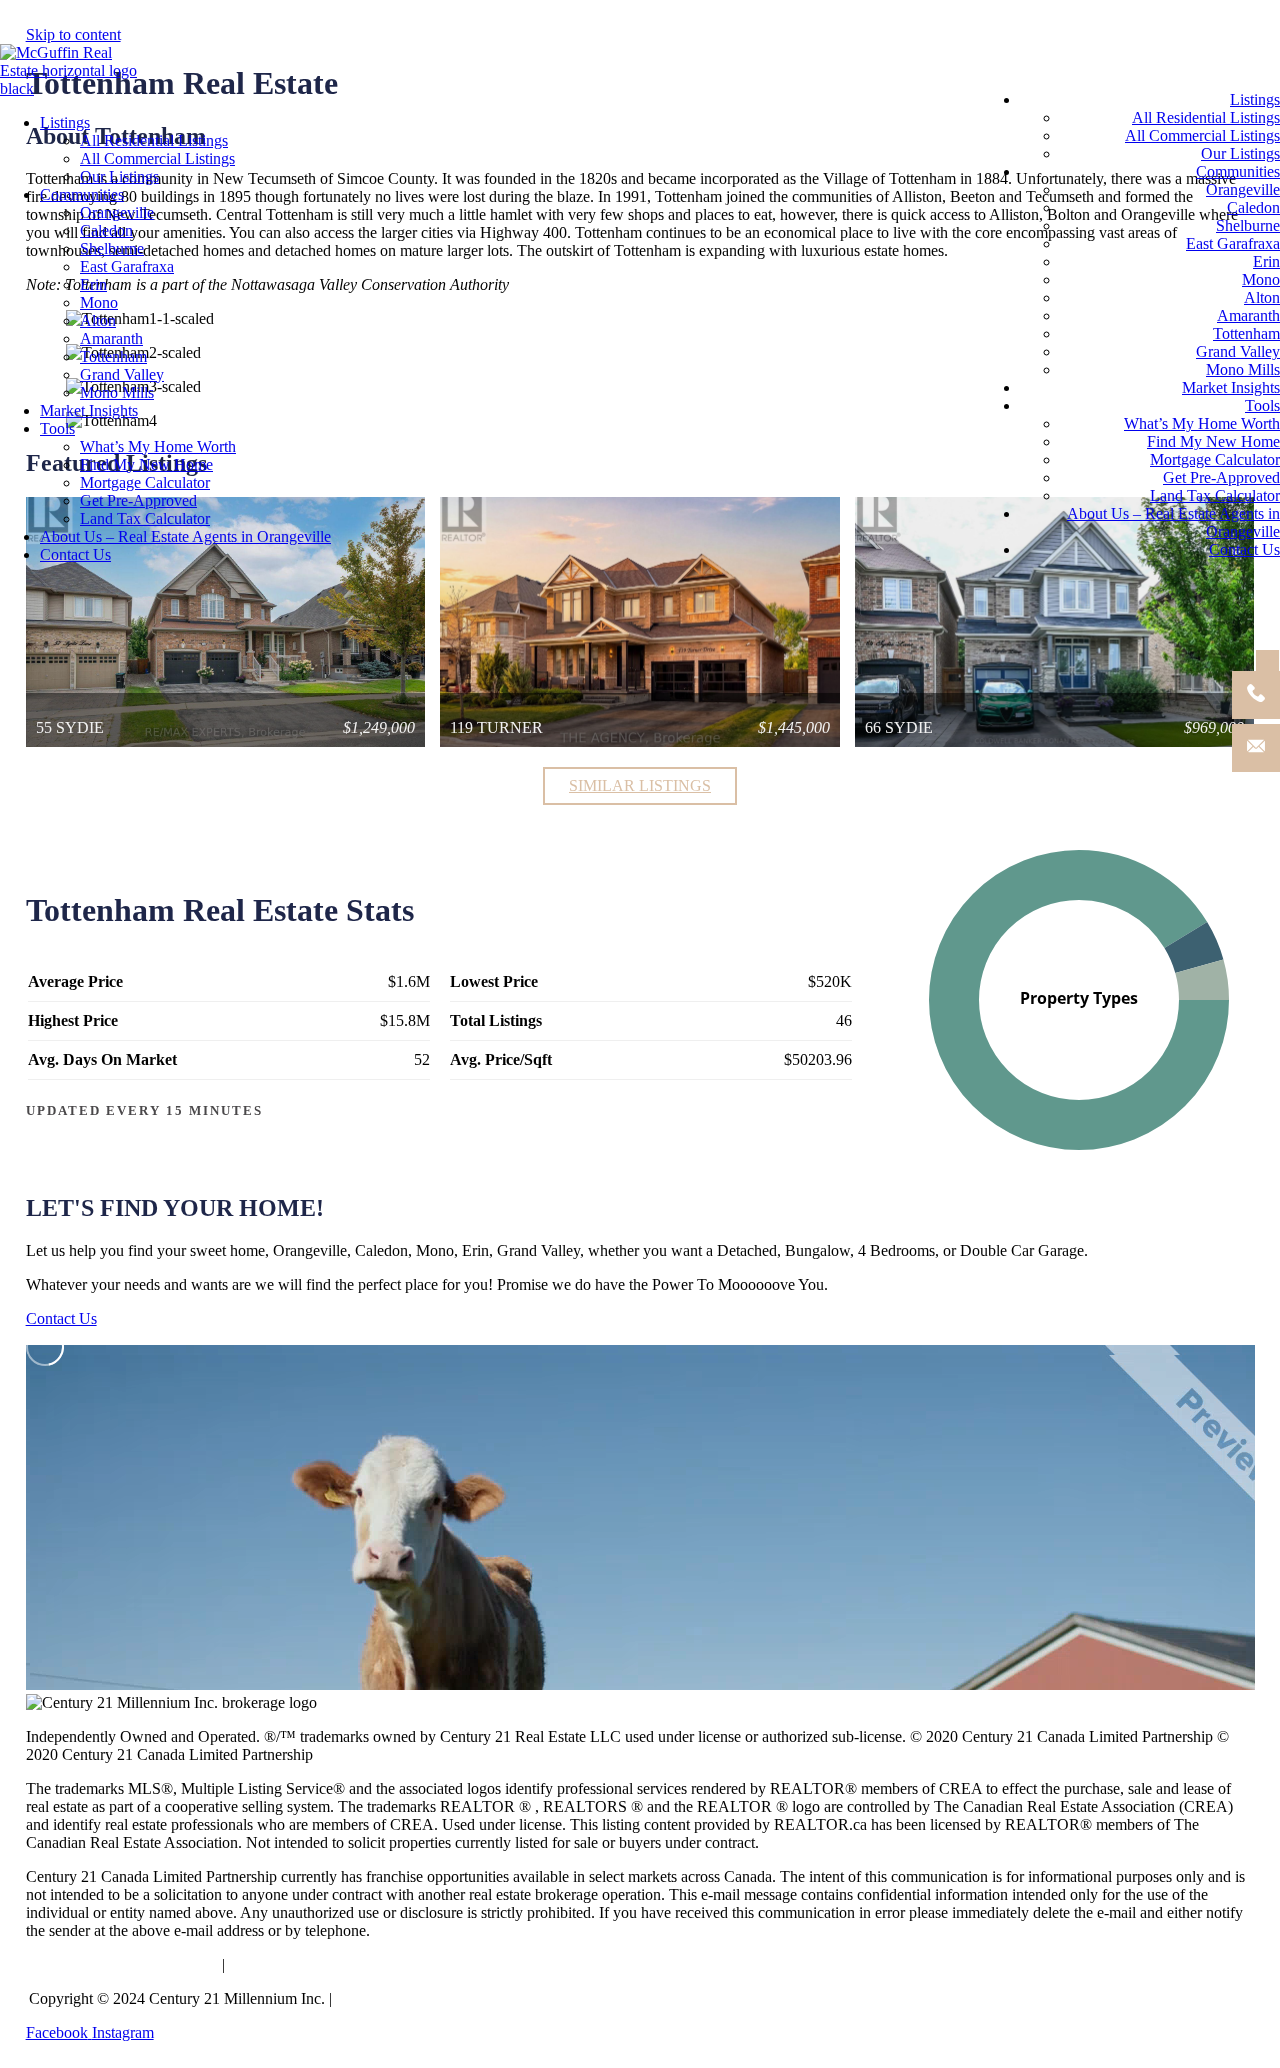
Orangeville (117, 212)
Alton (98, 320)
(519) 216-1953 (282, 1964)
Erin (93, 284)
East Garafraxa (127, 266)
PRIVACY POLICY (402, 1998)
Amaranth (111, 338)
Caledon (106, 230)
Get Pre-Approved (138, 500)
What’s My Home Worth (158, 446)
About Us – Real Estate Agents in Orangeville (185, 536)
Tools (57, 428)
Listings (65, 122)
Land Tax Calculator (145, 518)
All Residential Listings (154, 140)
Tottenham (113, 356)
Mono (99, 302)
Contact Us (75, 554)
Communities (82, 194)
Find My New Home (146, 464)
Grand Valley (122, 374)
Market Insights (89, 410)
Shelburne (112, 248)
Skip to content (73, 34)
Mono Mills (117, 392)
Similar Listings (640, 785)
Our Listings (119, 176)
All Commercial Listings (157, 158)
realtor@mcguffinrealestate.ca (122, 1964)
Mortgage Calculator (145, 482)
